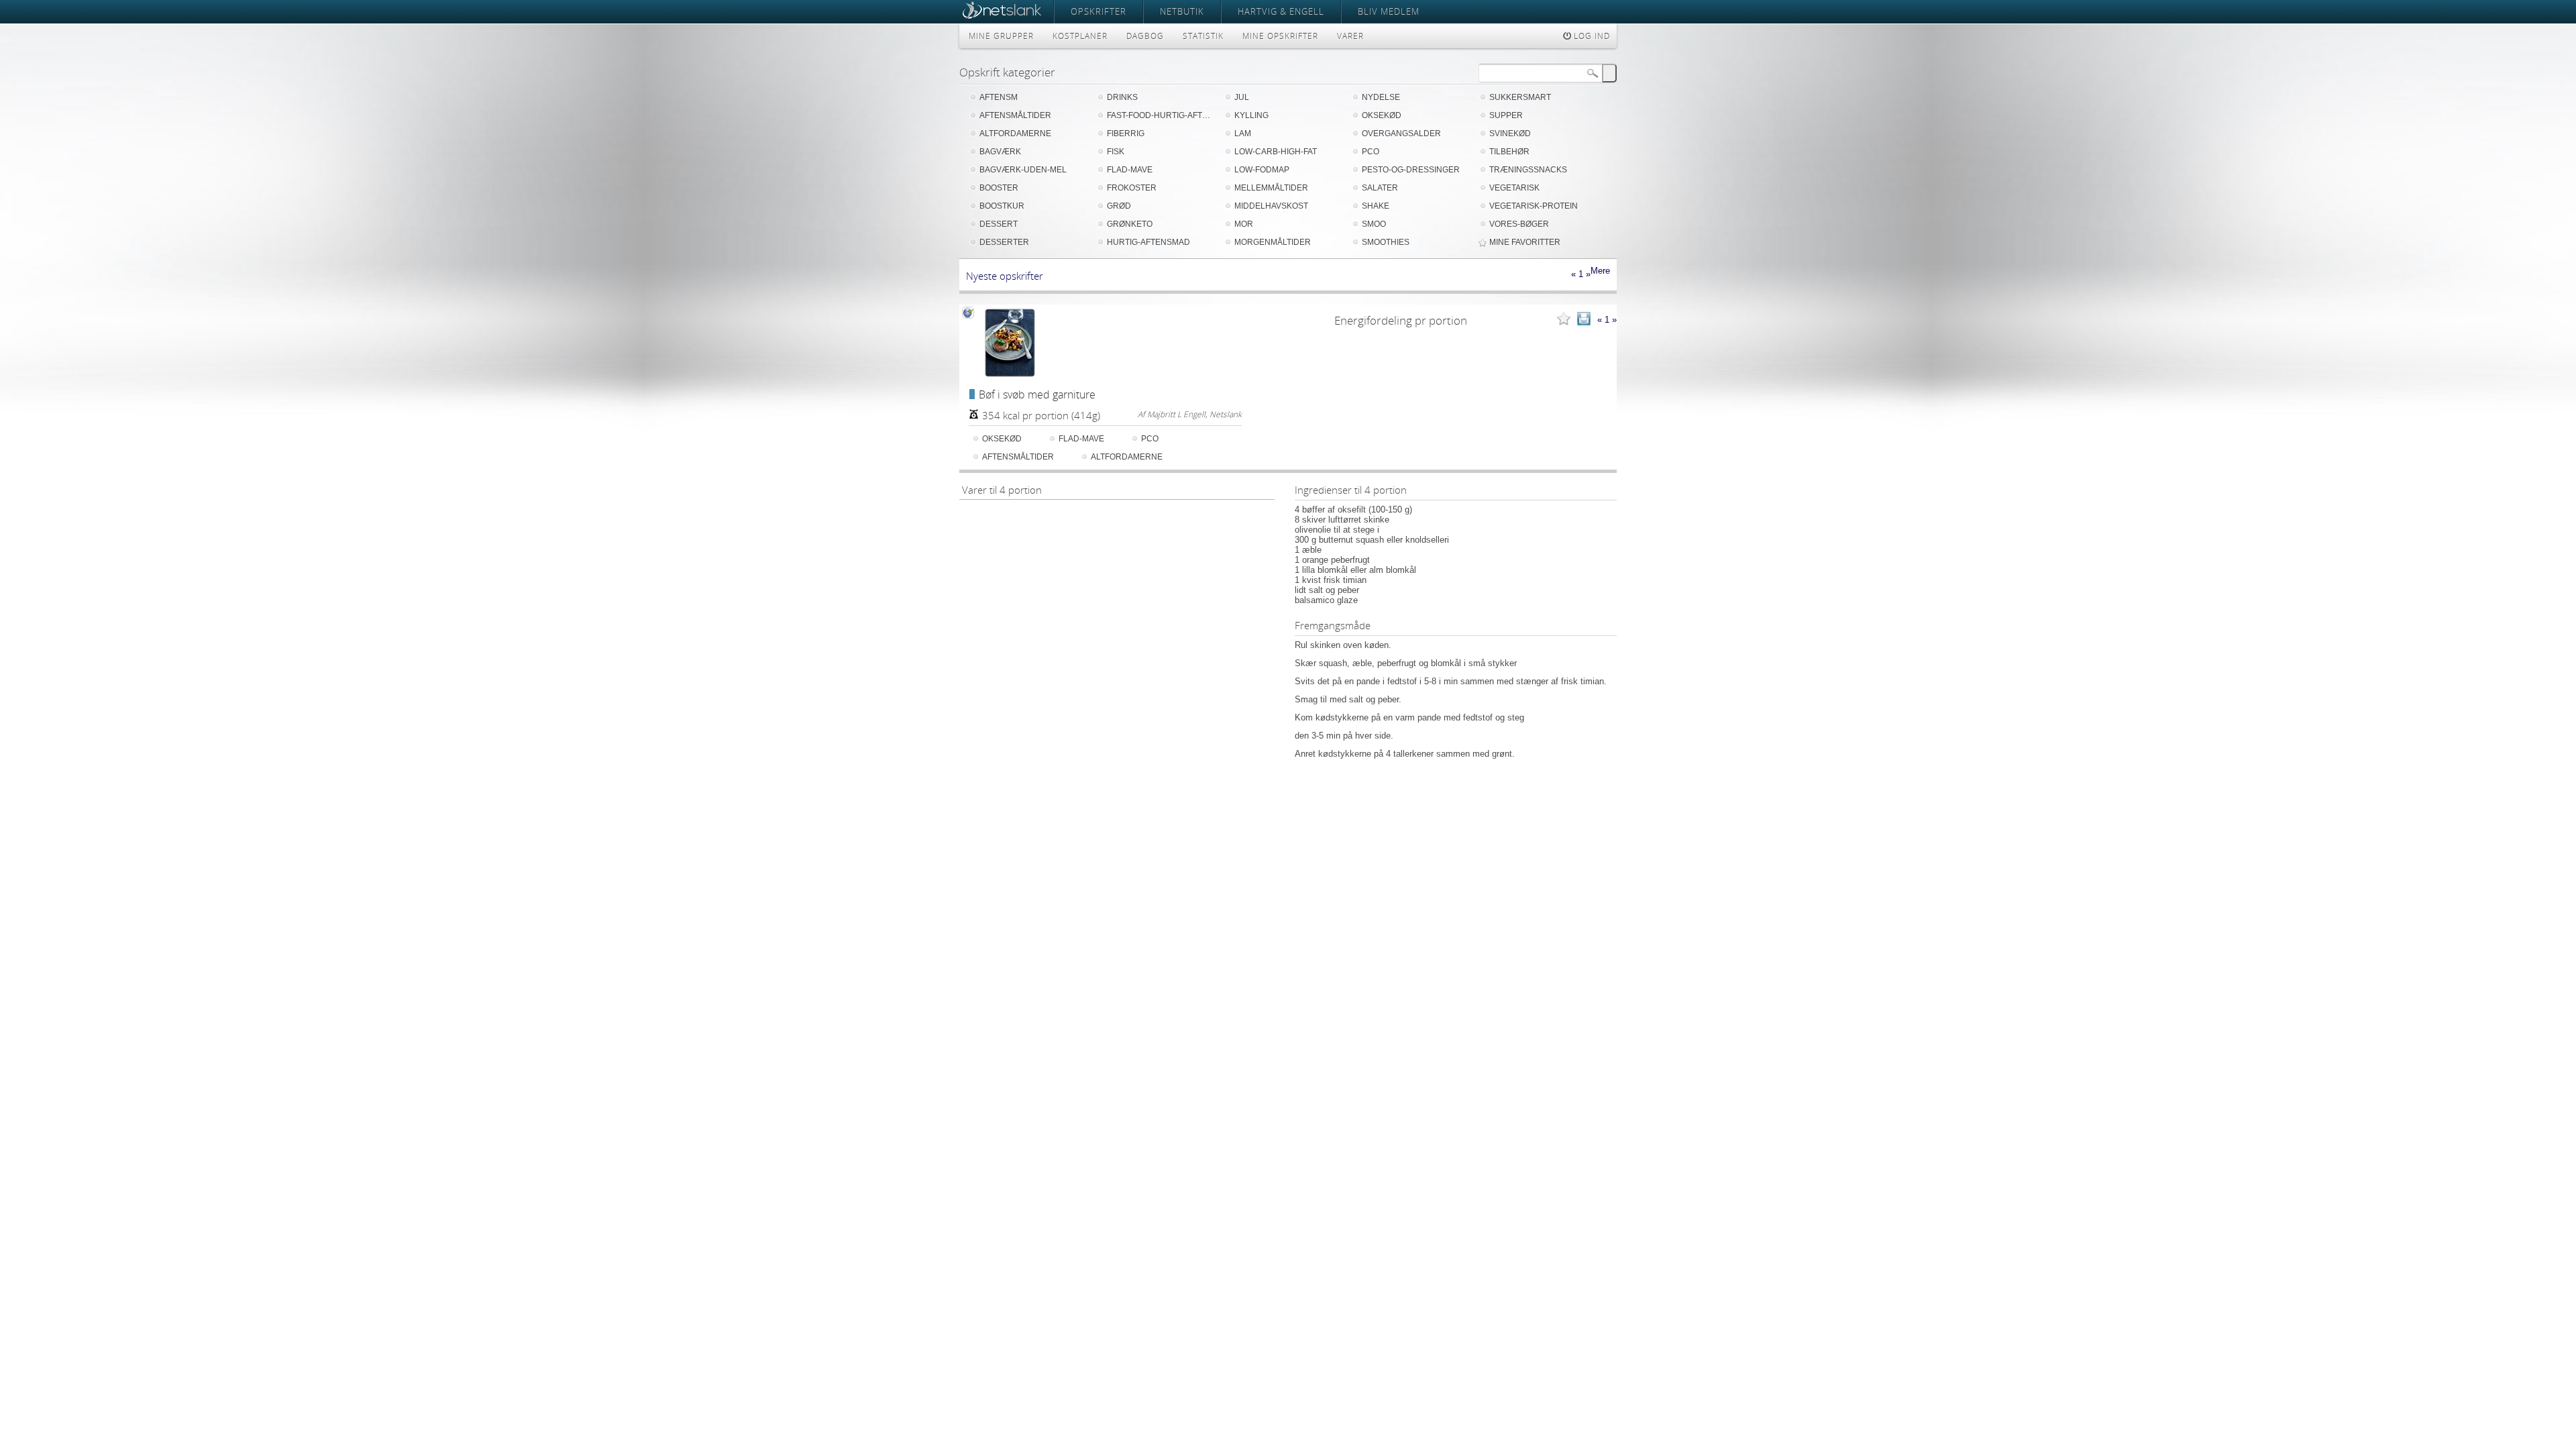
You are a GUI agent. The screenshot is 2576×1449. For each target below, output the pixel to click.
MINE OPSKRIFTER (1280, 36)
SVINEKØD (1510, 133)
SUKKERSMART (1520, 97)
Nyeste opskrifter (1005, 276)
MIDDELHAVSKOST (1271, 206)
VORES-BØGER (1519, 224)
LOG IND (1591, 36)
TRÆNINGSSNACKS (1528, 170)
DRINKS (1122, 97)
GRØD (1119, 206)
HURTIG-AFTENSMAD (1148, 242)
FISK (1116, 152)
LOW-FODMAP (1262, 170)
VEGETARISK (1514, 188)
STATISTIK (1203, 36)
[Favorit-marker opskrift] (1564, 320)
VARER (1350, 36)
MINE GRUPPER (1001, 36)
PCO (1371, 152)
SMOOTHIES (1386, 242)
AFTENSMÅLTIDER (1015, 115)
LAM (1243, 133)
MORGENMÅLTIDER (1273, 242)
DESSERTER (1004, 242)
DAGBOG (1145, 36)
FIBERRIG (1126, 133)
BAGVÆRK (1000, 152)
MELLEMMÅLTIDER (1271, 188)
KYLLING (1251, 115)
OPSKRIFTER (1098, 11)
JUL (1242, 97)
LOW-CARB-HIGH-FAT (1276, 152)
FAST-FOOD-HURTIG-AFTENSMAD (1161, 115)
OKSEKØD (1382, 115)
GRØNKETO (1130, 224)
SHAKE (1376, 206)
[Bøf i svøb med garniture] (1010, 343)
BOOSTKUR (1002, 206)
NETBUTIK (1182, 11)
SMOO (1374, 224)
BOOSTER (999, 188)
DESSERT (999, 224)
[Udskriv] (1584, 320)
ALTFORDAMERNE (1015, 133)
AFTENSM (999, 97)
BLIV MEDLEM (1389, 11)
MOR (1244, 224)
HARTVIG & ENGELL (1281, 11)
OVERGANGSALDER (1401, 133)
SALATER (1380, 188)
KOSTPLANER (1080, 36)
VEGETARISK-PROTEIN (1534, 206)
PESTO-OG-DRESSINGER (1411, 170)
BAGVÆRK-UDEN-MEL (1023, 170)
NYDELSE (1381, 97)
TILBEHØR (1509, 152)
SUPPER (1506, 115)
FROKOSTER (1132, 188)
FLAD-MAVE (1130, 170)
